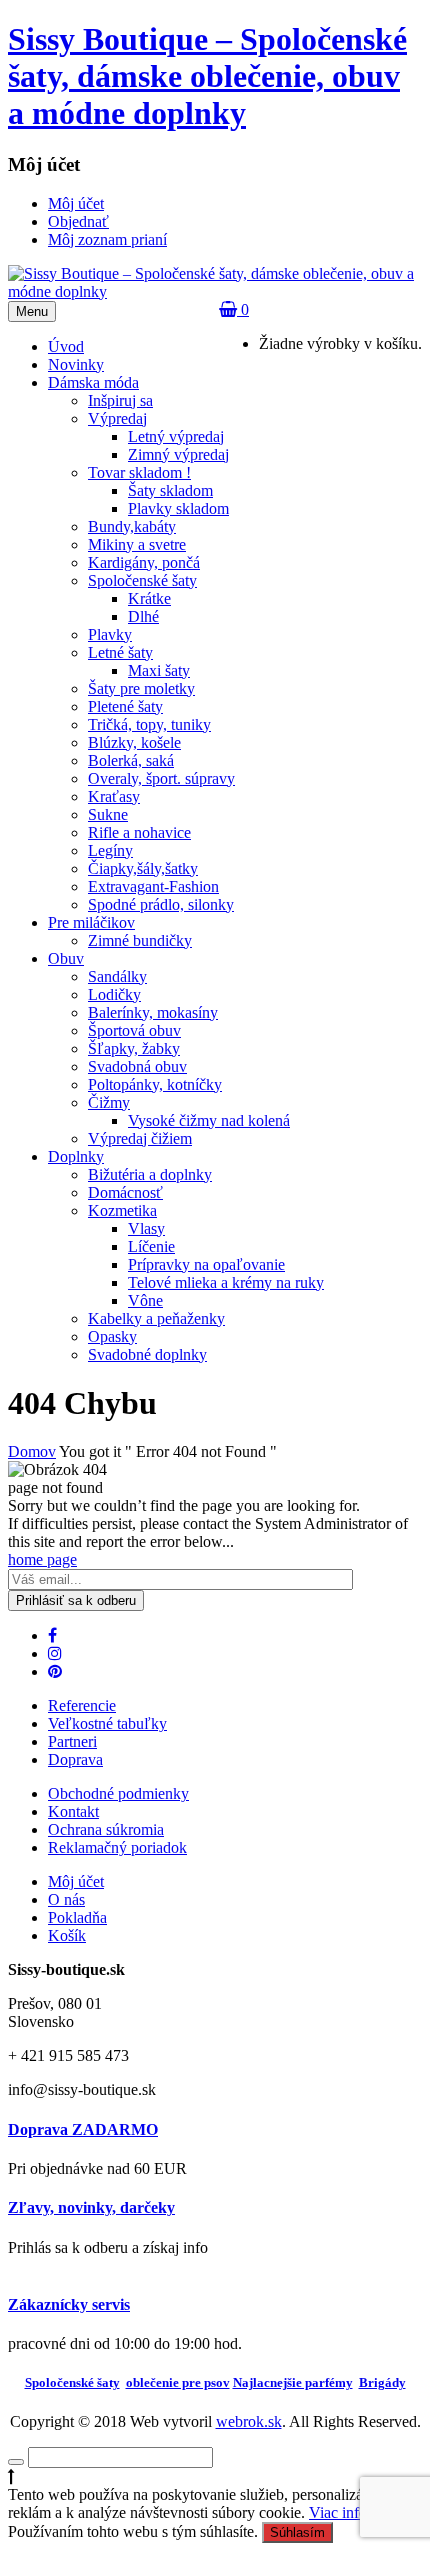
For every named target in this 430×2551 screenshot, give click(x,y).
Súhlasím (297, 2532)
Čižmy (109, 1102)
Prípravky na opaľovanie (206, 1264)
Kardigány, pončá (144, 562)
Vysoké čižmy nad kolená (209, 1120)
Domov (32, 1451)
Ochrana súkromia (106, 1829)
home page (42, 1559)
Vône (145, 1300)
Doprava (75, 1759)
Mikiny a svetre (137, 544)
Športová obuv (134, 1030)
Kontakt (73, 1811)
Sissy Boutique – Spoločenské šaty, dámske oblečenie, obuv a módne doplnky (207, 76)
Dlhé (143, 616)
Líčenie (151, 1246)
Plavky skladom (178, 508)
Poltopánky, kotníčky (155, 1084)
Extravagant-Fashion (153, 886)
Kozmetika (122, 1210)
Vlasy (146, 1228)
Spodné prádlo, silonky (161, 904)
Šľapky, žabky (134, 1048)
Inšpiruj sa (120, 400)
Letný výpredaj (176, 436)
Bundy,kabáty (132, 526)
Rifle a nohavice (139, 832)
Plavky (110, 634)
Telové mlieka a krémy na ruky (226, 1282)
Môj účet (76, 1881)
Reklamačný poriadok (117, 1847)
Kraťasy (114, 796)
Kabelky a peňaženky (156, 1318)
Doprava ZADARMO (83, 2129)
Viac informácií (357, 2512)
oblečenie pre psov (178, 2382)
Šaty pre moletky (141, 688)
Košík (67, 1935)
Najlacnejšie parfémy (293, 2382)
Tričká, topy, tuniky (149, 724)
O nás (66, 1899)
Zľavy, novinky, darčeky (91, 2207)
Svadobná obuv (137, 1066)
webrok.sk (249, 2421)
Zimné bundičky (140, 940)
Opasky (112, 1336)
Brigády (382, 2382)
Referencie (82, 1705)
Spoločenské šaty (142, 580)
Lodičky (114, 994)
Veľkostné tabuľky (107, 1723)
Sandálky (117, 976)
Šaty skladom (170, 490)
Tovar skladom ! (139, 472)
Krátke (149, 598)
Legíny (110, 850)
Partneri (72, 1741)
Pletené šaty (125, 706)
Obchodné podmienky (118, 1793)
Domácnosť (125, 1192)
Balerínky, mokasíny (153, 1012)
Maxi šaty (159, 670)
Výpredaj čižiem (140, 1138)
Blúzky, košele (134, 742)
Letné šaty (120, 652)
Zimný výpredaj (178, 454)
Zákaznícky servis (69, 2304)
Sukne (108, 814)
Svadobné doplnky (147, 1354)
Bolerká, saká (131, 760)
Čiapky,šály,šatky (143, 868)
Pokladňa (77, 1917)
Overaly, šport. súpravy (161, 778)
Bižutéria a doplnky (150, 1174)
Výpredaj (117, 418)
